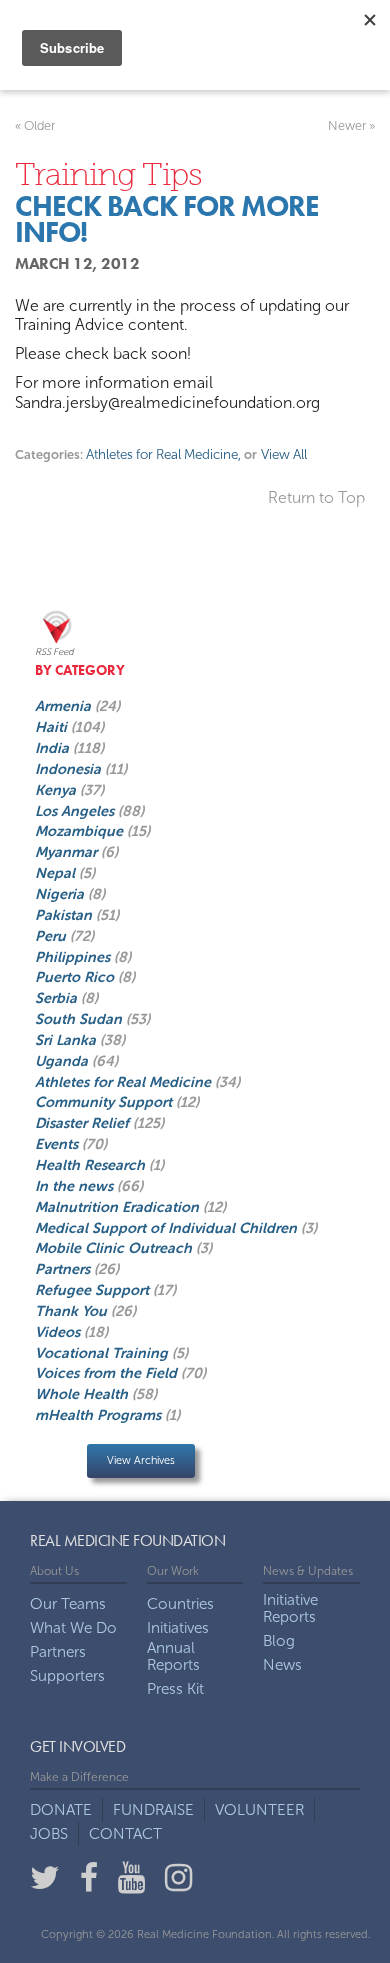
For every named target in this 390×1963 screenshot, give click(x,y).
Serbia (58, 998)
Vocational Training (103, 1353)
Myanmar (68, 852)
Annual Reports (173, 1657)
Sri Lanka (67, 1040)
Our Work (173, 1571)
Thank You (73, 1311)
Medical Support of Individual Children (168, 1228)
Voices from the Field (108, 1373)
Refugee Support (94, 1290)
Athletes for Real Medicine (163, 454)
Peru (52, 936)
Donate (61, 1810)
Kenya (57, 790)
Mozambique (81, 831)
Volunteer (259, 1810)
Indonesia (70, 769)
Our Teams (68, 1604)
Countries (180, 1604)
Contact (125, 1834)
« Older (35, 125)
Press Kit (175, 1689)
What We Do (73, 1628)
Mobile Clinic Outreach (115, 1248)
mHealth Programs (100, 1415)
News (282, 1665)
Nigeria (61, 894)
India (54, 748)
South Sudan (80, 1019)
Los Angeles (76, 811)
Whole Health (83, 1394)
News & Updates (308, 1571)
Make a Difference (79, 1777)
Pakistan (65, 915)
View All (282, 454)
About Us (54, 1571)
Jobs (49, 1834)
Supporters (67, 1676)
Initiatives (178, 1628)
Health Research (92, 1165)
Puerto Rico (76, 977)
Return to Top (316, 497)
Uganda (63, 1061)
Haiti (53, 727)
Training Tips (108, 174)
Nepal (57, 873)
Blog (279, 1641)
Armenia (65, 706)
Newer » (351, 125)
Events (58, 1144)
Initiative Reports (290, 1609)
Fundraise (153, 1810)
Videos (59, 1332)
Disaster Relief (84, 1123)
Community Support (105, 1102)
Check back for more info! (167, 219)
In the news (76, 1186)
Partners (64, 1269)
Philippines (74, 957)
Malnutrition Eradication (119, 1207)
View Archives (141, 1460)
